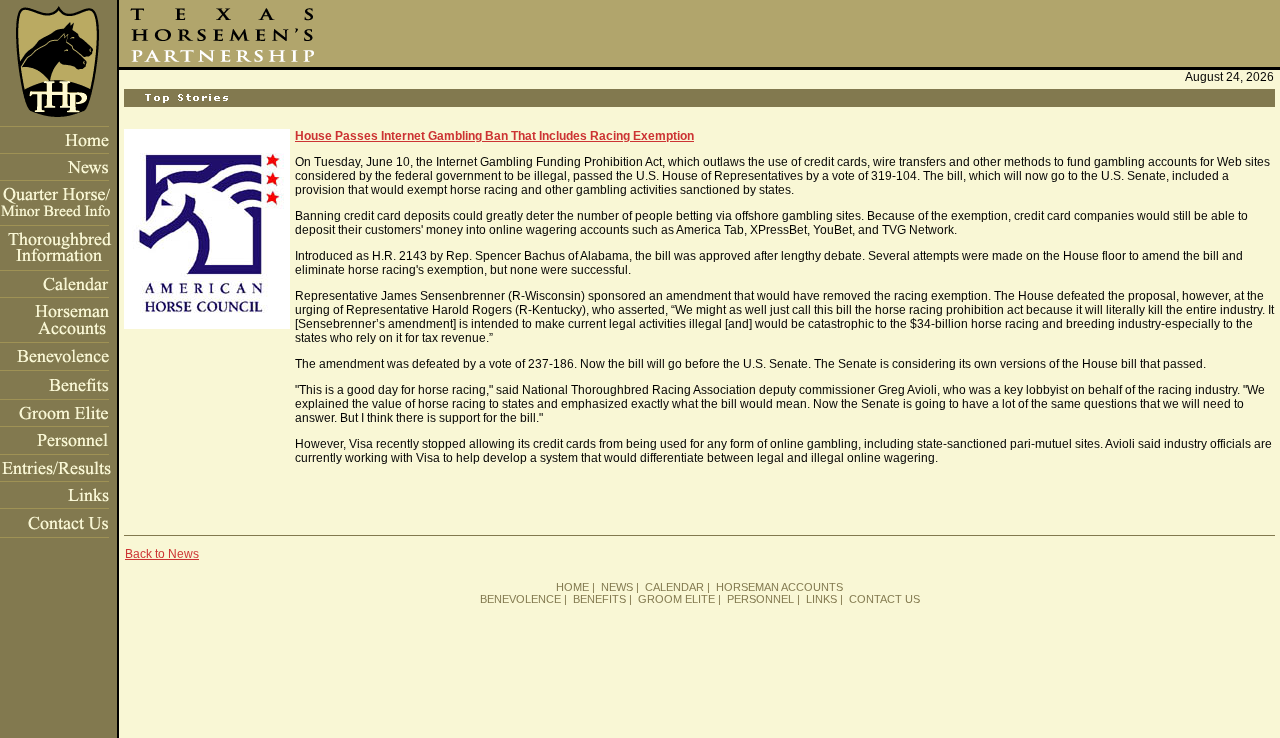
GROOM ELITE (676, 599)
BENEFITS (599, 599)
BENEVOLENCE (520, 599)
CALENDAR (674, 587)
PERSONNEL (760, 599)
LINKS (821, 599)
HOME (572, 587)
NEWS (617, 587)
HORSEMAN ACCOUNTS (779, 587)
